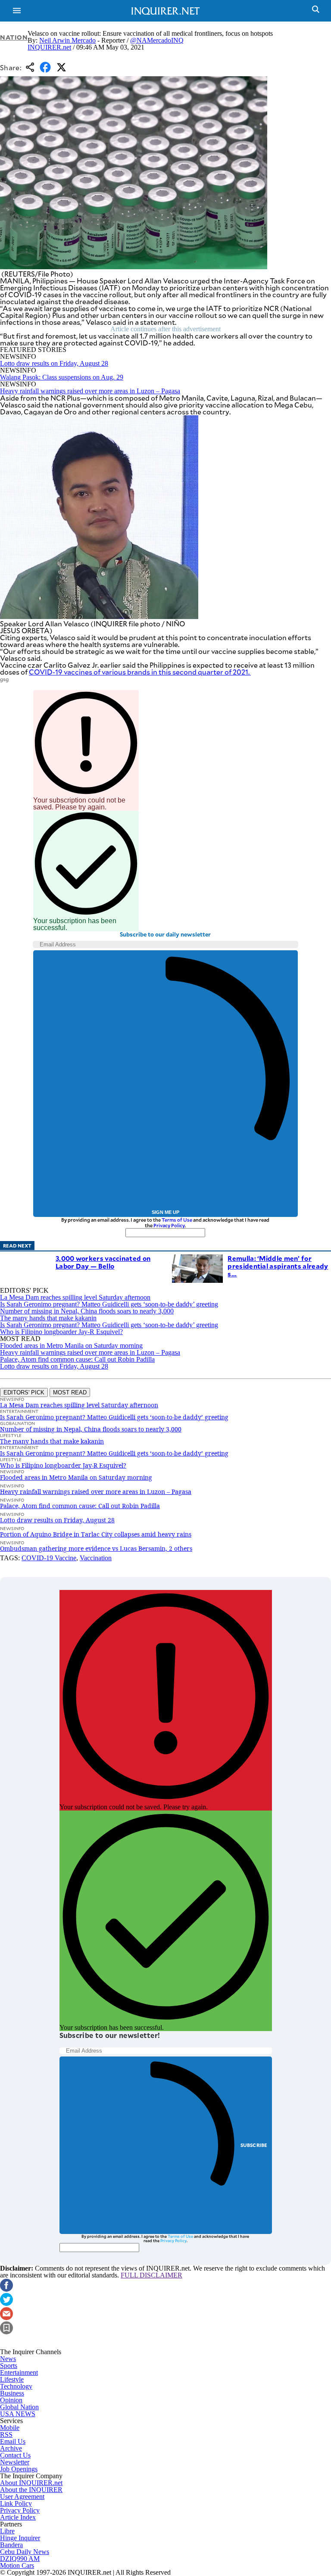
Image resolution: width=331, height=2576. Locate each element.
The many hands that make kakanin (48, 1318)
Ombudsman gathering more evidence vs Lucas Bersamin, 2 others (96, 1548)
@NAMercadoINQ (157, 40)
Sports (9, 2366)
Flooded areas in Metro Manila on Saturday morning (71, 1346)
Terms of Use (177, 1220)
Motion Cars (17, 2565)
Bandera (11, 2545)
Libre (7, 2531)
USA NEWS (18, 2414)
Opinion (11, 2400)
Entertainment (19, 2372)
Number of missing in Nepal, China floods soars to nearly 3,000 (87, 1311)
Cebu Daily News (25, 2552)
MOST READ (70, 1392)
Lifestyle (12, 2379)
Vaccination (96, 1558)
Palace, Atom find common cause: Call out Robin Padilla (77, 1359)
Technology (16, 2386)
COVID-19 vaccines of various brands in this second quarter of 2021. (140, 672)
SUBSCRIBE (254, 2145)
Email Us (13, 2441)
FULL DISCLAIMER (151, 2275)
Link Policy (16, 2503)
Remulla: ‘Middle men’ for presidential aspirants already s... (278, 1266)
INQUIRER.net (49, 47)
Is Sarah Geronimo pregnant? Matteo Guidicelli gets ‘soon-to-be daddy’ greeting (109, 1304)
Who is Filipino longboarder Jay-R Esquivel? (61, 1332)
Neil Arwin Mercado (67, 40)
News (8, 2359)
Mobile (10, 2428)
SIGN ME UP (165, 1212)
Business (12, 2393)
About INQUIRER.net (31, 2483)
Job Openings (19, 2469)
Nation (14, 37)
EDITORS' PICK (24, 1392)
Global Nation (19, 2407)
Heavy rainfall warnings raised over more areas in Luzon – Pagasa (90, 391)
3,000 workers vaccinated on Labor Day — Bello (103, 1262)
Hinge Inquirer (20, 2538)
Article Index (18, 2517)
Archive (11, 2448)
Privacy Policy (169, 1225)
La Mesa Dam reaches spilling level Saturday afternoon (75, 1297)
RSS (6, 2434)
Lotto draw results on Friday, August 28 (54, 363)
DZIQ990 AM (20, 2559)
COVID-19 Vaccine (49, 1558)
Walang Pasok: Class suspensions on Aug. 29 (62, 377)
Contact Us (15, 2455)
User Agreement (22, 2497)
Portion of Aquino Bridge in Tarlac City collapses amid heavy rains (96, 1534)
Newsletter (15, 2462)
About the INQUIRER (31, 2490)
